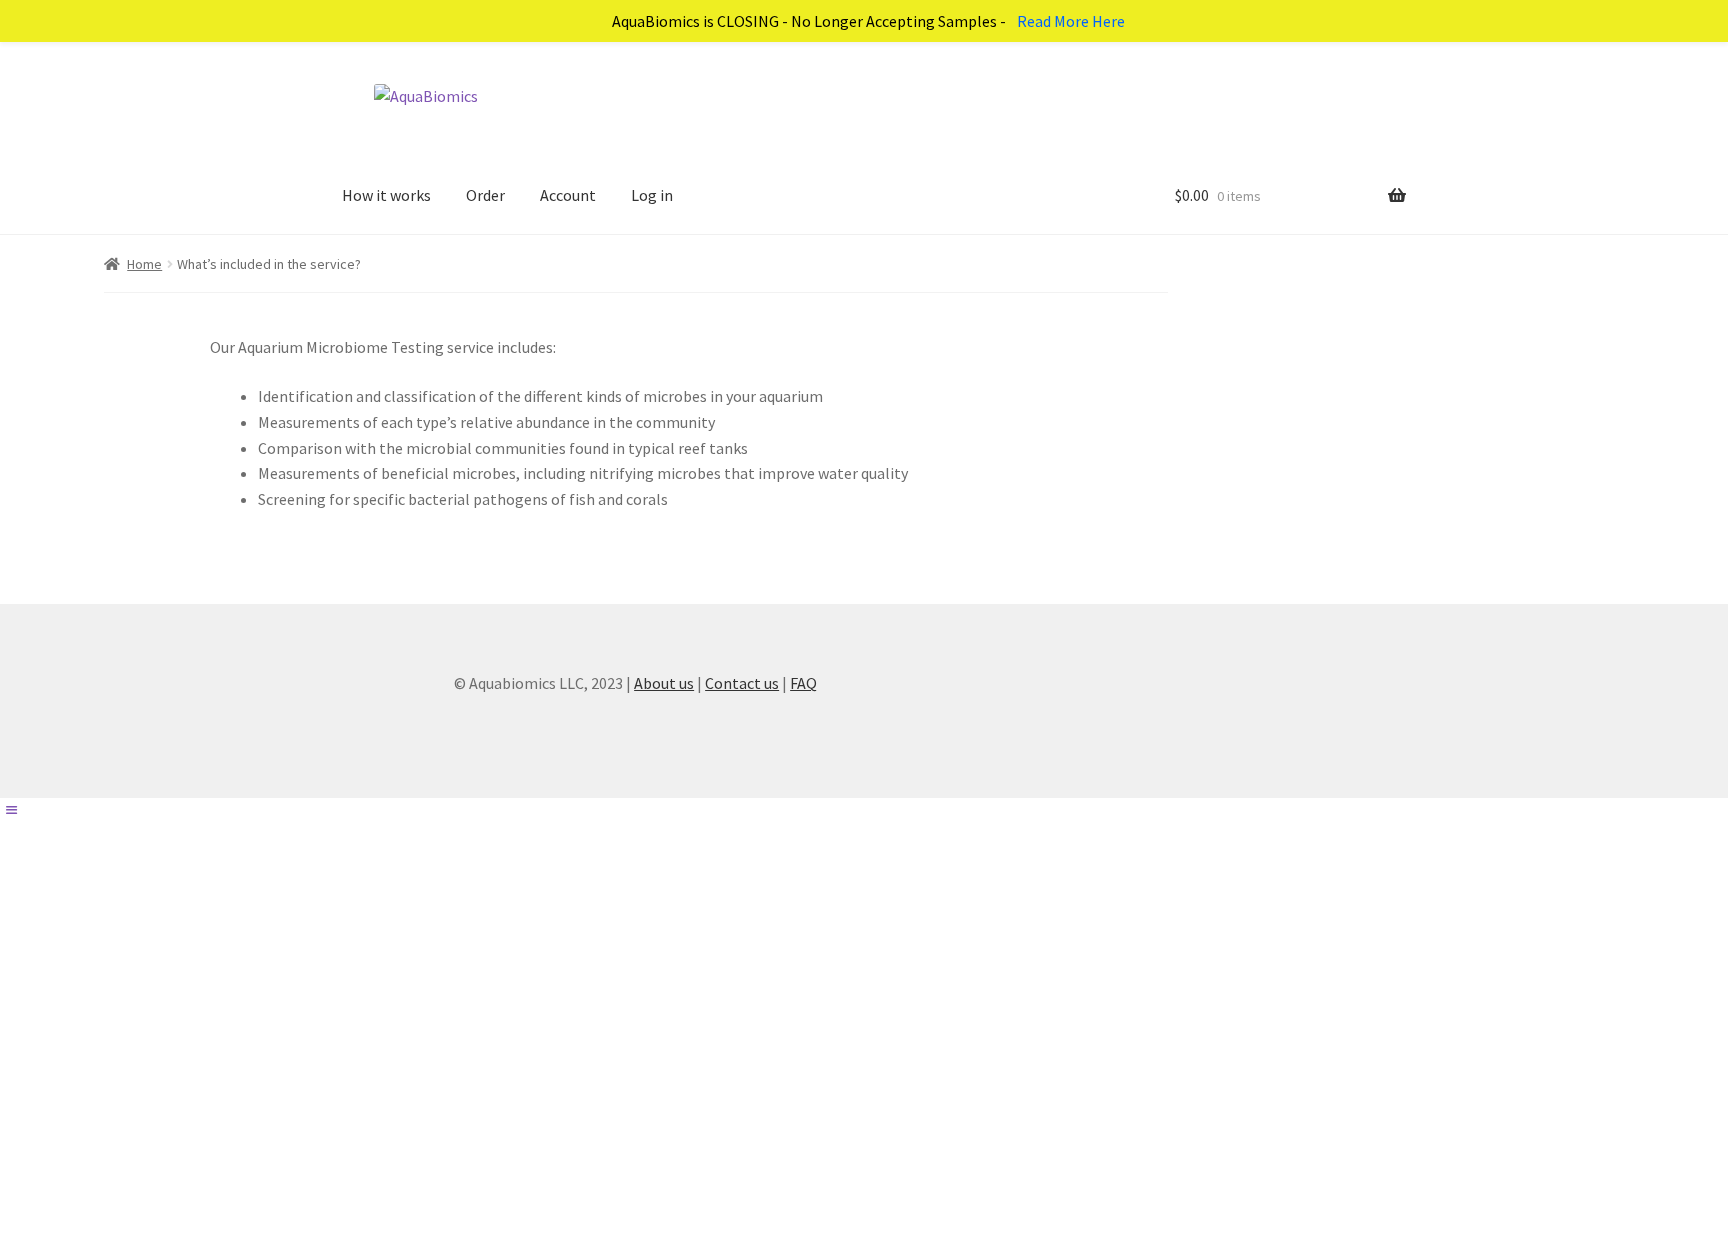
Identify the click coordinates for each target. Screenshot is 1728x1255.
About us (664, 683)
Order (485, 195)
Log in (652, 195)
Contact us (742, 683)
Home (144, 264)
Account (568, 195)
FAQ (803, 683)
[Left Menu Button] (11, 810)
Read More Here (1071, 21)
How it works (386, 195)
